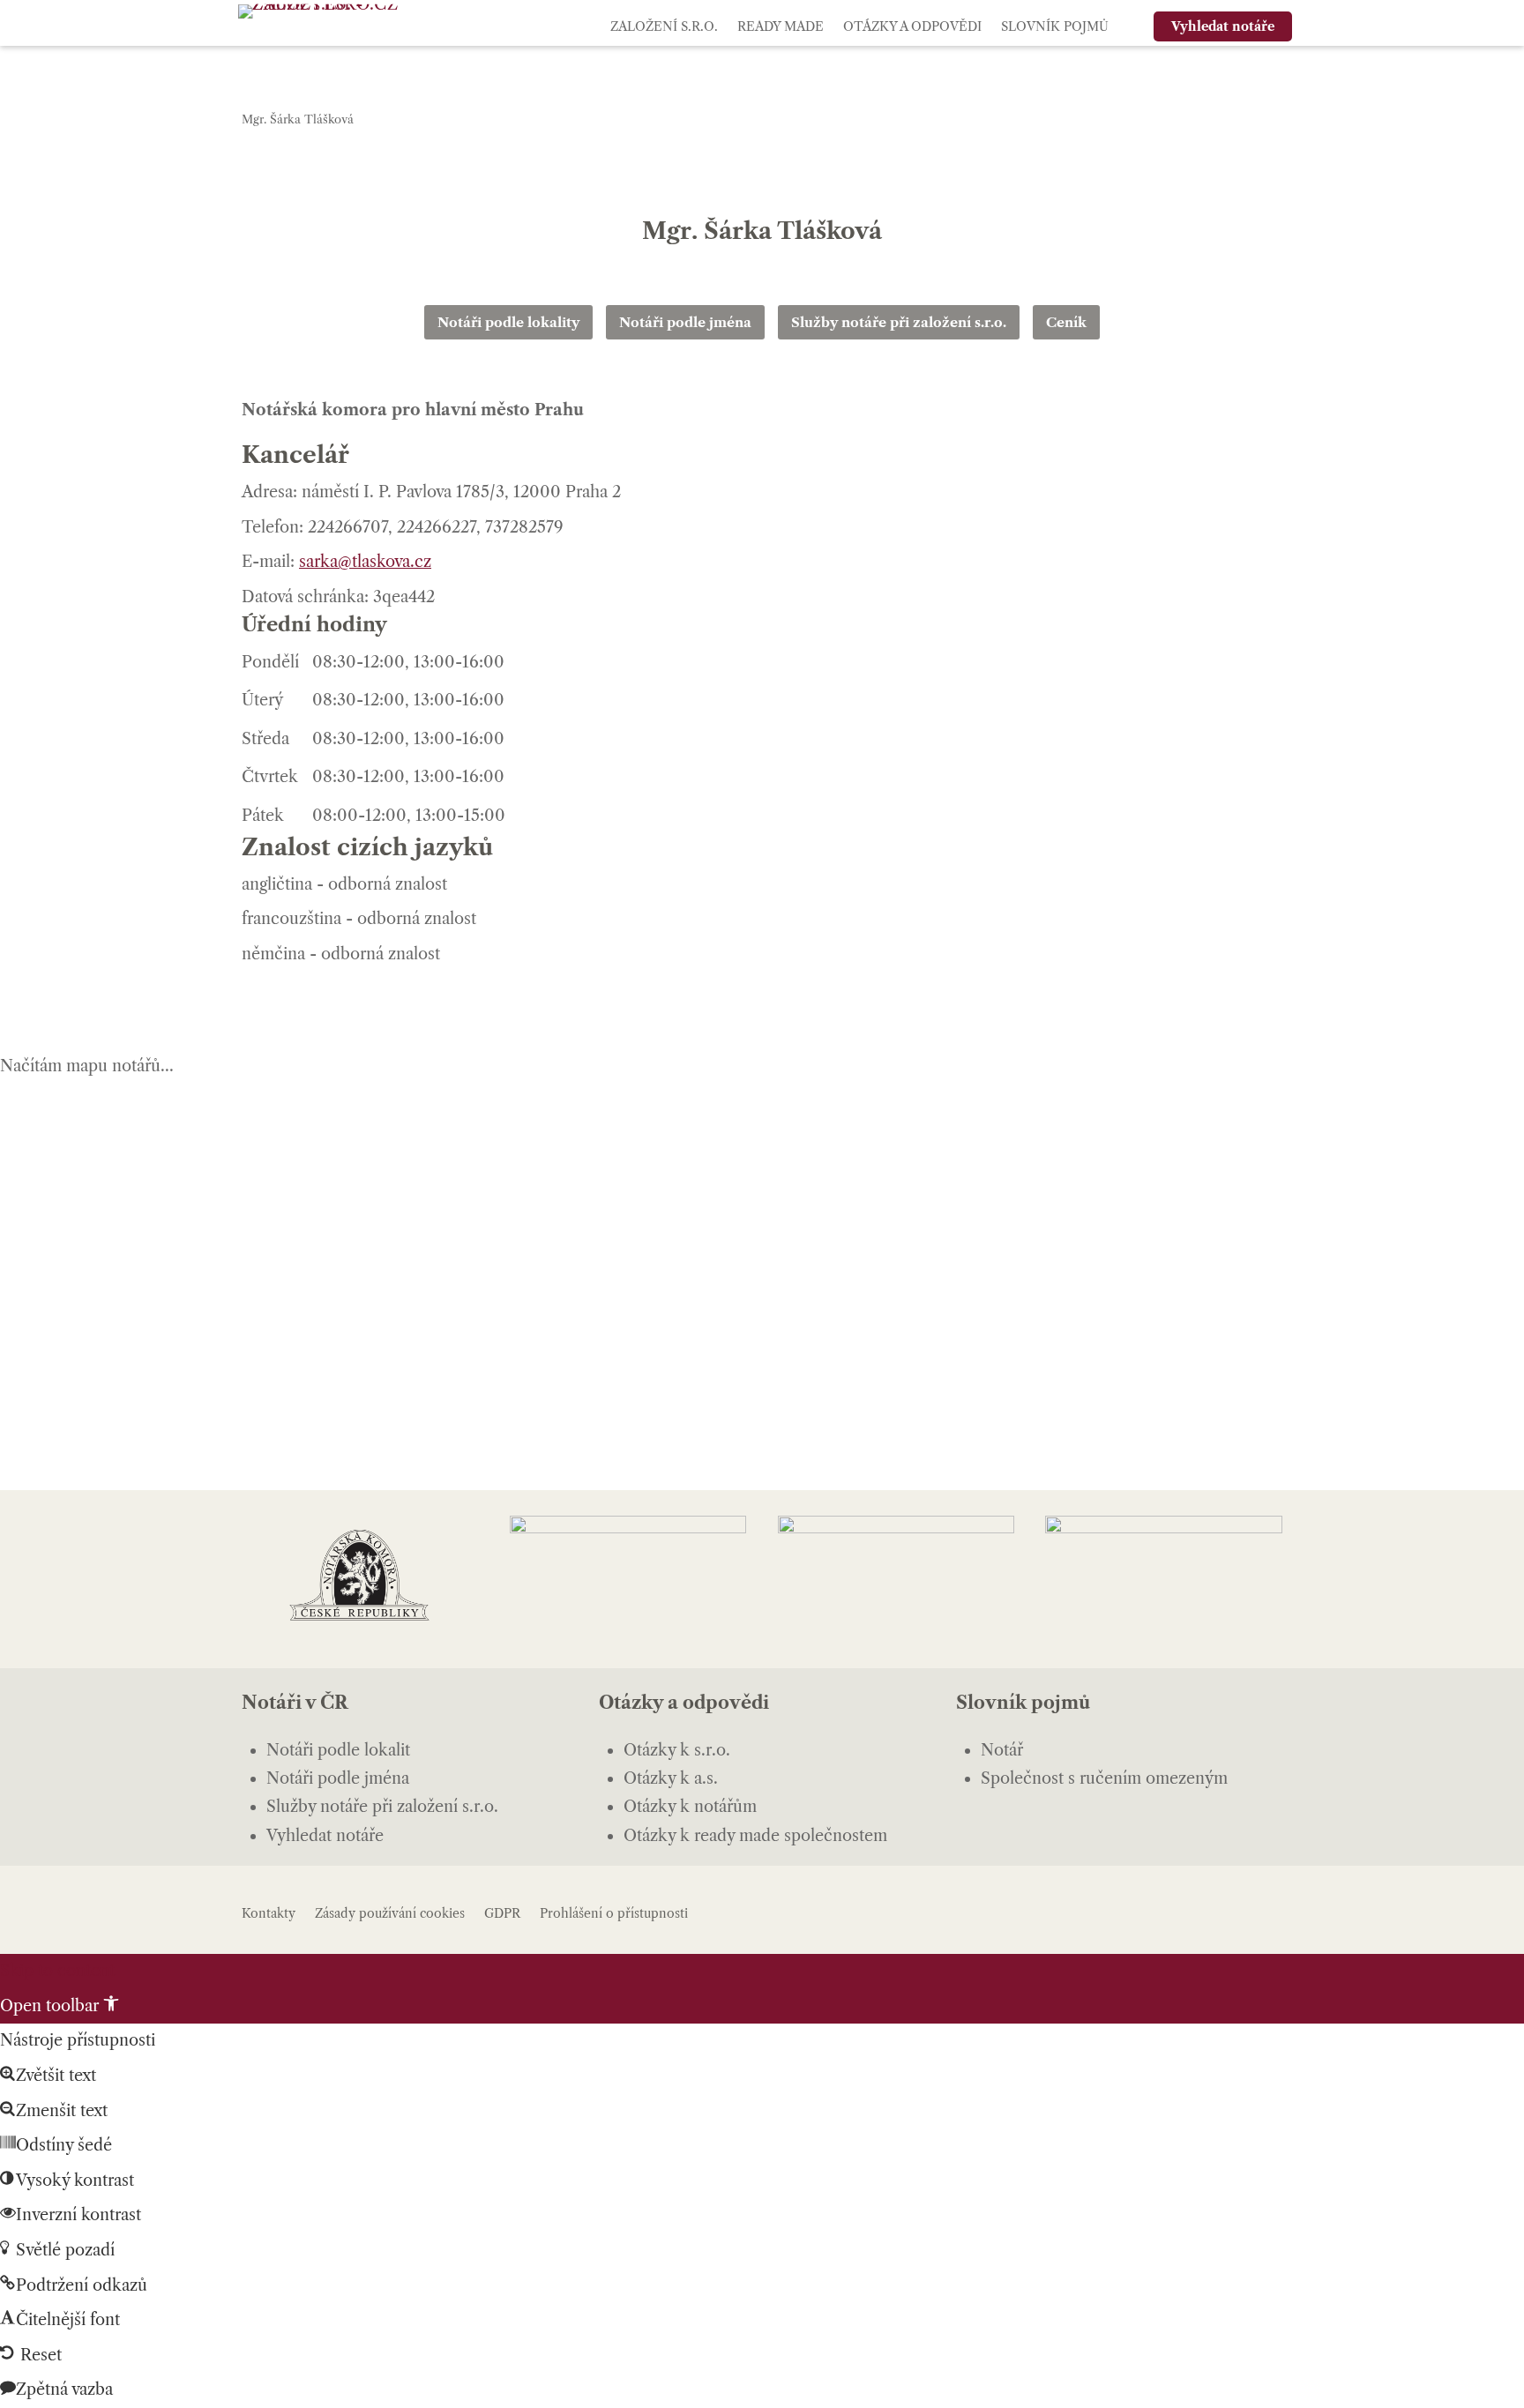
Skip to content (57, 1971)
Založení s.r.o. (664, 26)
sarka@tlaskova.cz (365, 562)
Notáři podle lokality (508, 322)
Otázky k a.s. (671, 1778)
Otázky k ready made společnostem (755, 1836)
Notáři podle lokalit (338, 1750)
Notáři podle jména (685, 322)
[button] (60, 2006)
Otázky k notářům (690, 1807)
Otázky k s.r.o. (677, 1750)
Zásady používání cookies (390, 1913)
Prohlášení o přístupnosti (614, 1913)
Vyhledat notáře (325, 1836)
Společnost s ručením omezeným (1104, 1778)
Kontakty (269, 1913)
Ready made (781, 26)
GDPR (502, 1913)
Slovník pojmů (1055, 26)
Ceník (1066, 322)
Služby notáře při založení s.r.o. (899, 322)
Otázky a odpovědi (912, 26)
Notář (1002, 1750)
